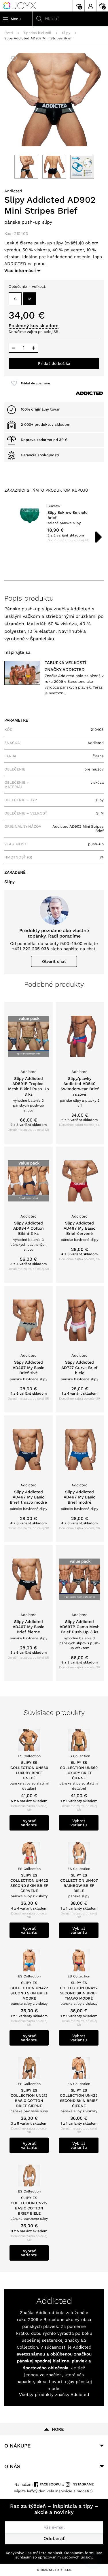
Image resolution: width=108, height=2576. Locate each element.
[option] (54, 523)
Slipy (66, 33)
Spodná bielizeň (37, 33)
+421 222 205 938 (30, 949)
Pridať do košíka (54, 363)
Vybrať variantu (29, 1823)
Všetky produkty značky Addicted (54, 2395)
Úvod (9, 33)
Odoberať (54, 2538)
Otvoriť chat (54, 961)
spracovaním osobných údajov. (66, 2557)
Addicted (13, 191)
